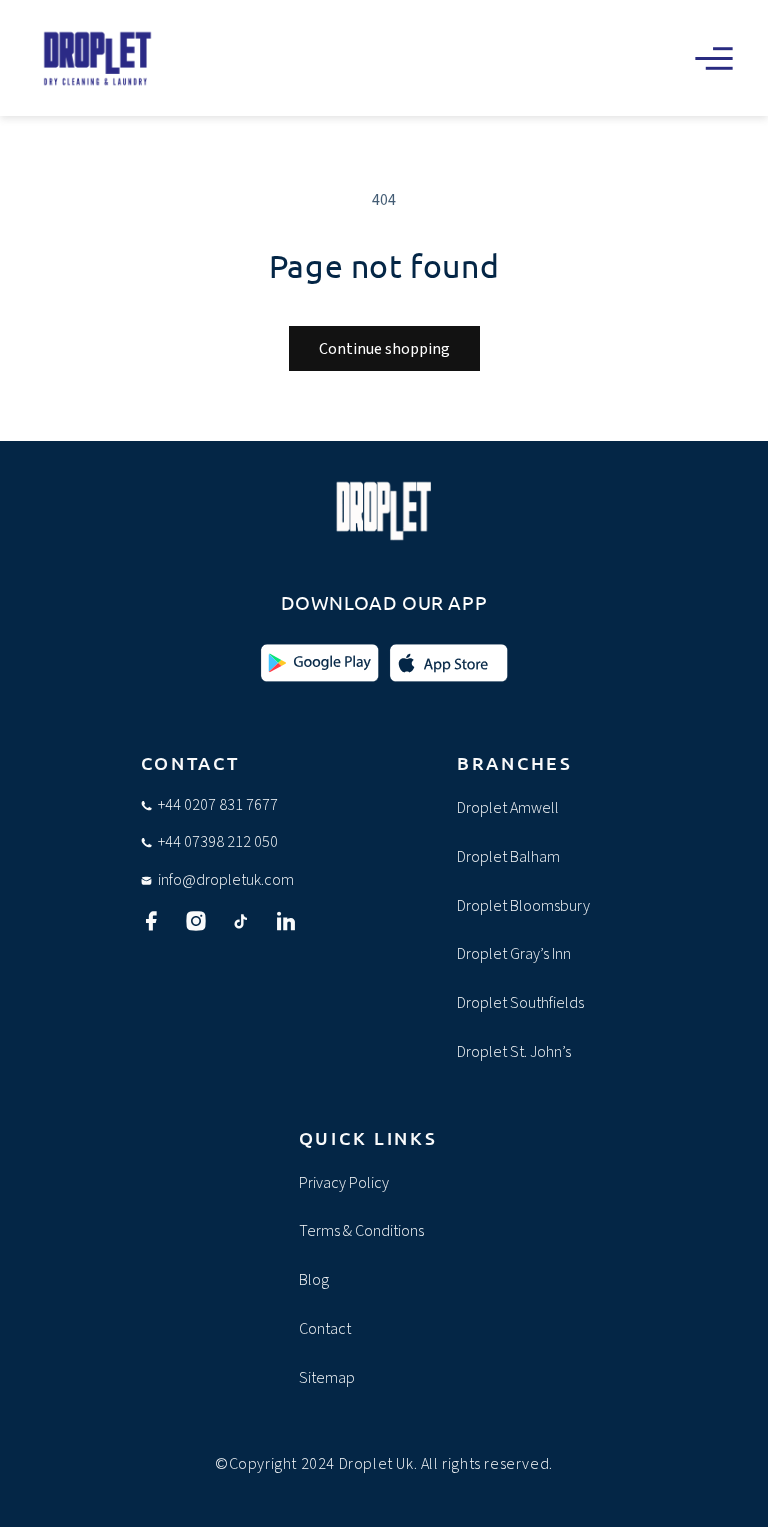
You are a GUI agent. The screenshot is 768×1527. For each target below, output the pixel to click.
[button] (714, 58)
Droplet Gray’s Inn (514, 954)
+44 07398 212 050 (218, 842)
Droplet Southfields (520, 1003)
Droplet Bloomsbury (523, 906)
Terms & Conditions (361, 1231)
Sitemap (327, 1378)
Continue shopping (384, 349)
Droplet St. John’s (514, 1052)
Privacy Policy (344, 1183)
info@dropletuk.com (226, 880)
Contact (325, 1329)
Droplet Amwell (508, 808)
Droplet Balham (508, 857)
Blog (314, 1280)
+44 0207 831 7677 (218, 805)
